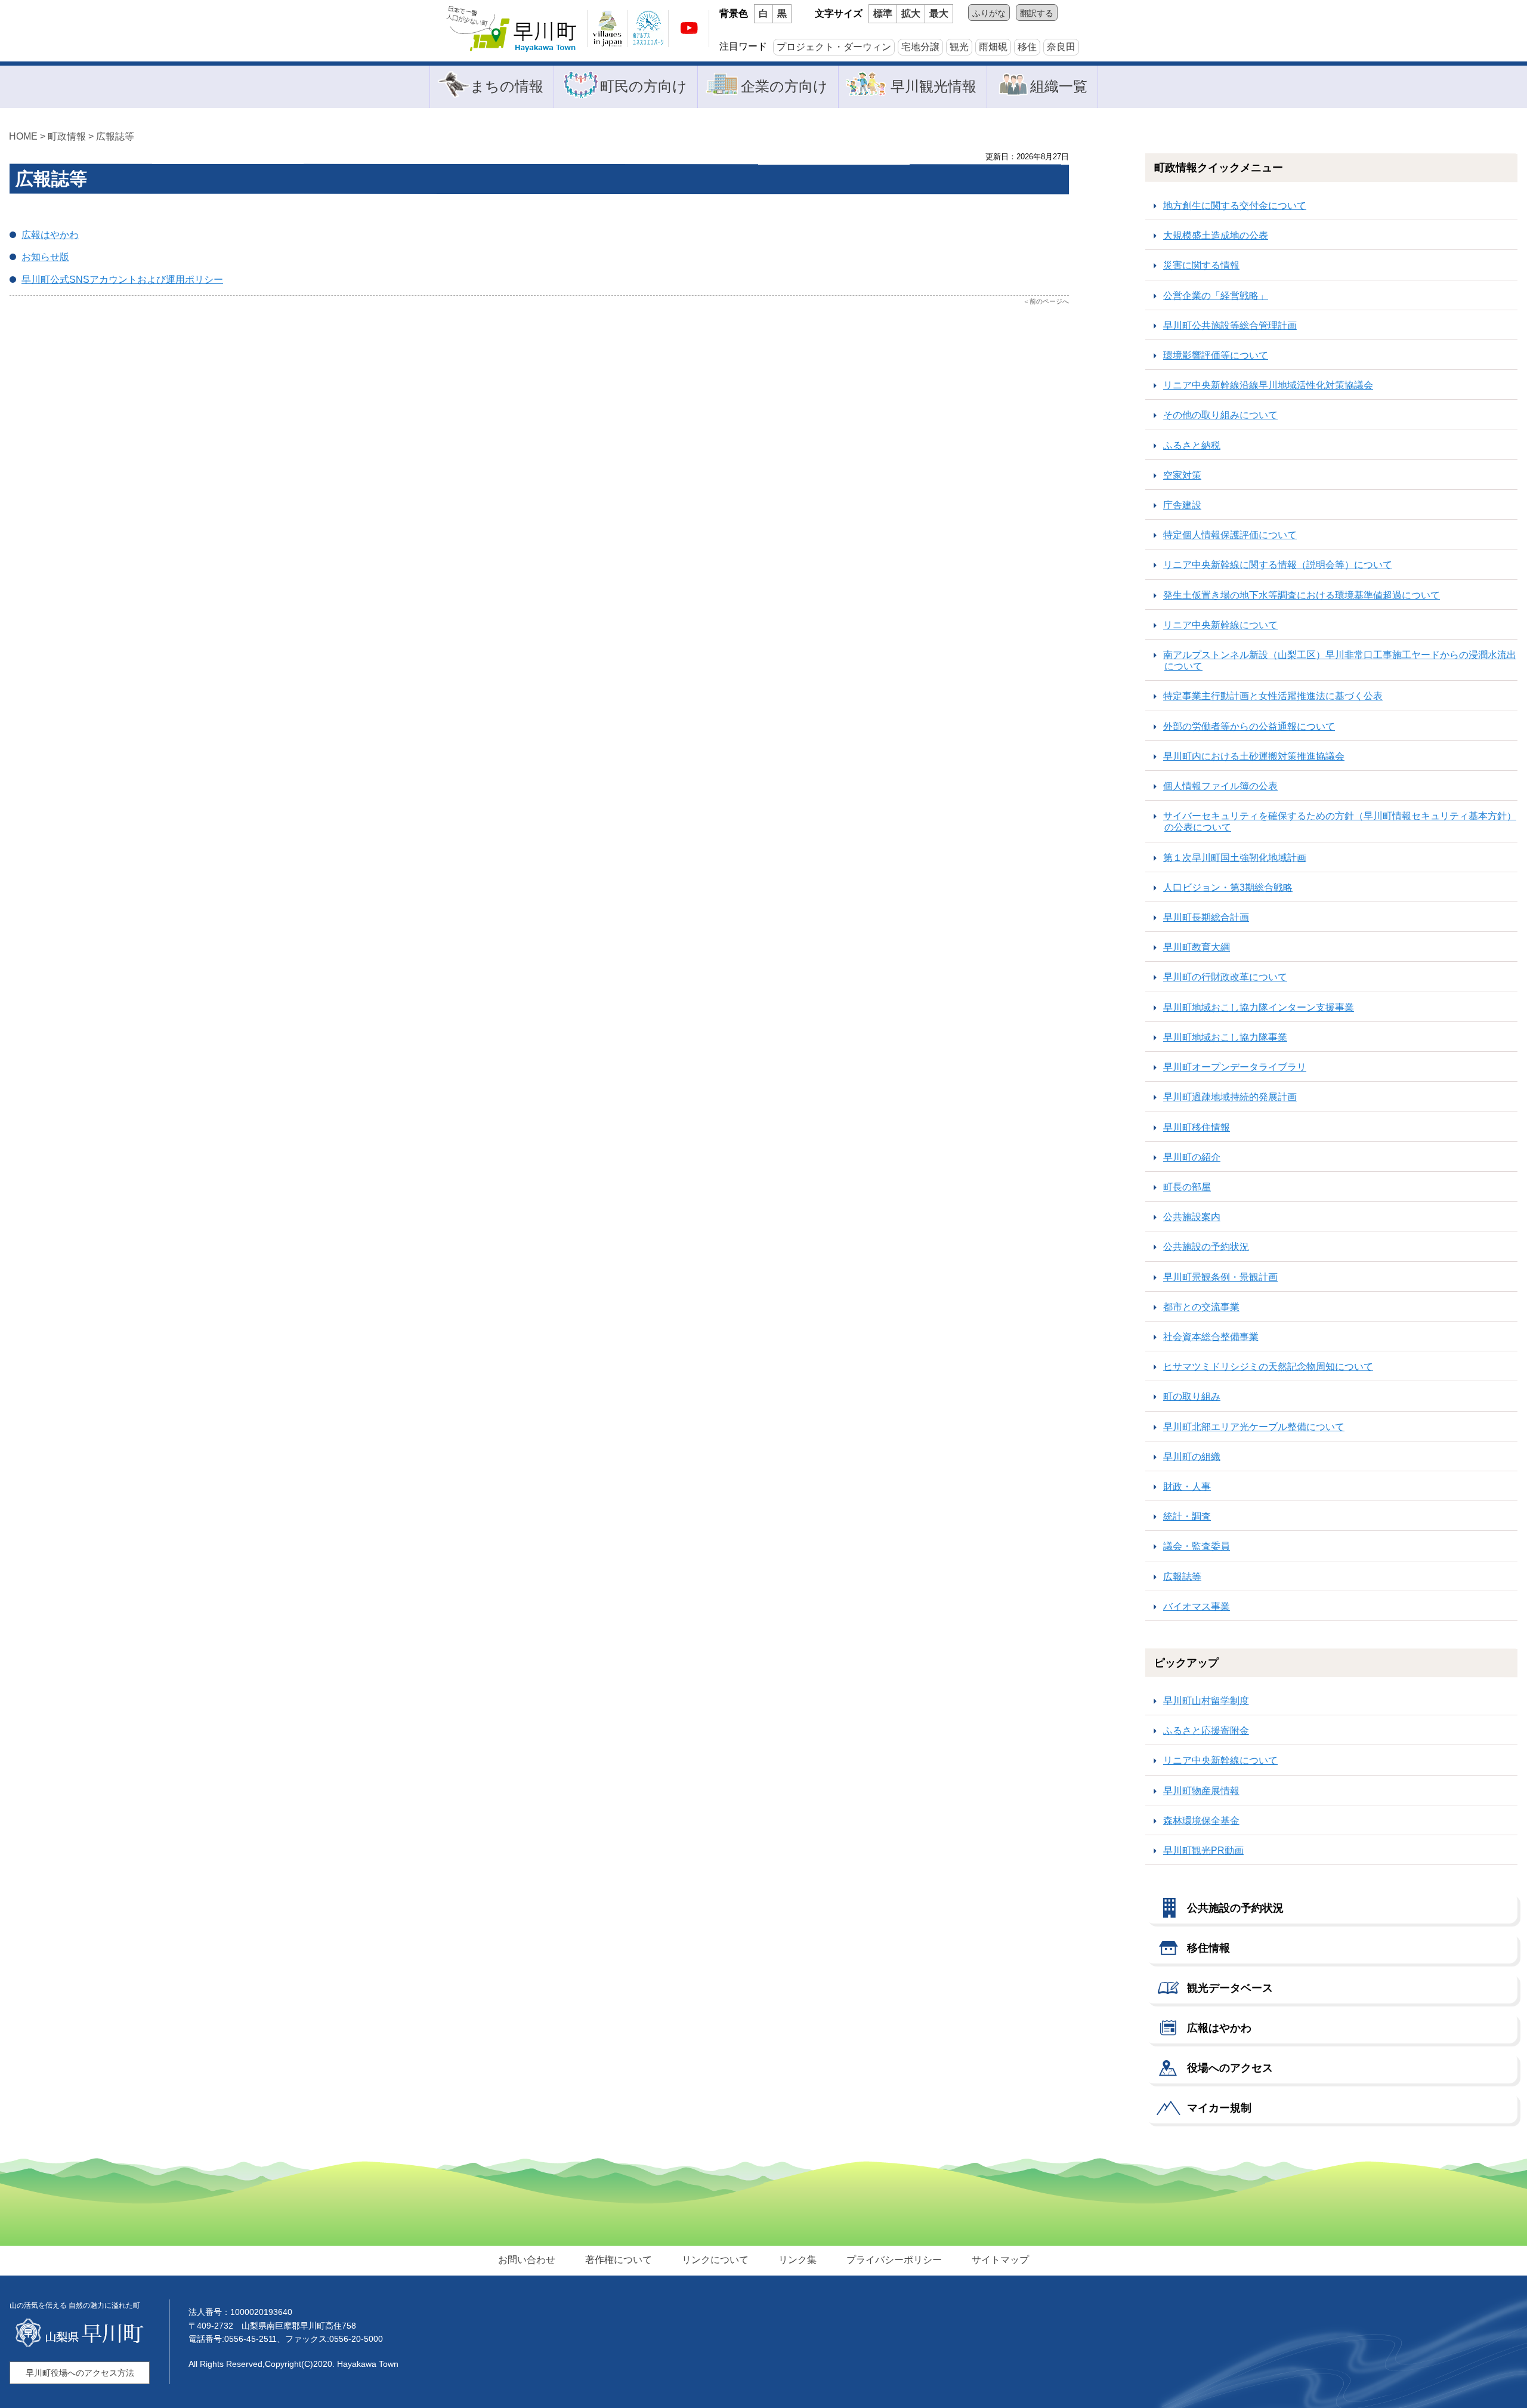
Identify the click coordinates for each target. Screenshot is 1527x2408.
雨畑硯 (993, 47)
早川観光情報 (933, 86)
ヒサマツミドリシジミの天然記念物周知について (1268, 1367)
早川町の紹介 (1192, 1157)
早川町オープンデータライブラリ (1235, 1067)
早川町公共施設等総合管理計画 (1230, 325)
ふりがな (989, 13)
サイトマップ (1000, 2260)
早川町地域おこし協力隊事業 (1225, 1037)
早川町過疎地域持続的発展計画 (1230, 1097)
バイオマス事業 (1197, 1606)
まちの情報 (507, 86)
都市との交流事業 (1201, 1307)
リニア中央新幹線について (1220, 625)
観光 (959, 47)
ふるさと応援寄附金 (1206, 1731)
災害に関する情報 (1201, 265)
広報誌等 (115, 136)
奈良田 (1061, 47)
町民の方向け (644, 86)
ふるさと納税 (1192, 445)
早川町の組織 (1192, 1457)
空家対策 (1182, 475)
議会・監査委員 (1197, 1546)
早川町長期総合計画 (1206, 917)
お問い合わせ (527, 2260)
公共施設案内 (1192, 1217)
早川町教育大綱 (1197, 947)
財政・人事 (1187, 1487)
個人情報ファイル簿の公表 (1220, 786)
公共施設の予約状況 (1206, 1247)
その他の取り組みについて (1220, 415)
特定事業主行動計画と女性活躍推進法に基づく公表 (1273, 696)
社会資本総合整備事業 (1211, 1337)
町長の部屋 (1187, 1187)
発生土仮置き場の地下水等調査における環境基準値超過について (1302, 595)
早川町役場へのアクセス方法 (80, 2373)
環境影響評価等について (1216, 355)
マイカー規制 (1219, 2108)
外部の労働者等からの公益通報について (1249, 726)
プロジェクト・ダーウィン (834, 47)
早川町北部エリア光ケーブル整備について (1254, 1427)
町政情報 (67, 136)
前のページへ (1049, 301)
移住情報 (1208, 1948)
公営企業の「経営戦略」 (1216, 296)
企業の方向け (784, 86)
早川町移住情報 (1197, 1127)
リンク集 (797, 2260)
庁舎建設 (1182, 505)
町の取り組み (1192, 1396)
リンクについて (715, 2260)
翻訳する (1037, 13)
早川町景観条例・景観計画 (1220, 1277)
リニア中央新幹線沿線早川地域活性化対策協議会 (1268, 385)
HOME (23, 136)
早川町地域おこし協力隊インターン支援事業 (1259, 1007)
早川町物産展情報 (1201, 1791)
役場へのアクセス (1230, 2068)
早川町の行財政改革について (1225, 977)
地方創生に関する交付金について (1235, 206)
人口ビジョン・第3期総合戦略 (1228, 887)
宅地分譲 (920, 47)
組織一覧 (1059, 86)
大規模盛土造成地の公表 (1216, 235)
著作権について (619, 2260)
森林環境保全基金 (1201, 1821)
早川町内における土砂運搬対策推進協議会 (1254, 756)
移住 (1027, 47)
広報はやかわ (1219, 2028)
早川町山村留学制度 (1206, 1701)
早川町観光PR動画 (1203, 1850)
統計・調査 (1187, 1516)
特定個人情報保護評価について (1230, 535)
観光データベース (1230, 1988)
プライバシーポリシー (894, 2260)
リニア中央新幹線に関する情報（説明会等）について (1278, 565)
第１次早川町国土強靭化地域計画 (1235, 858)
